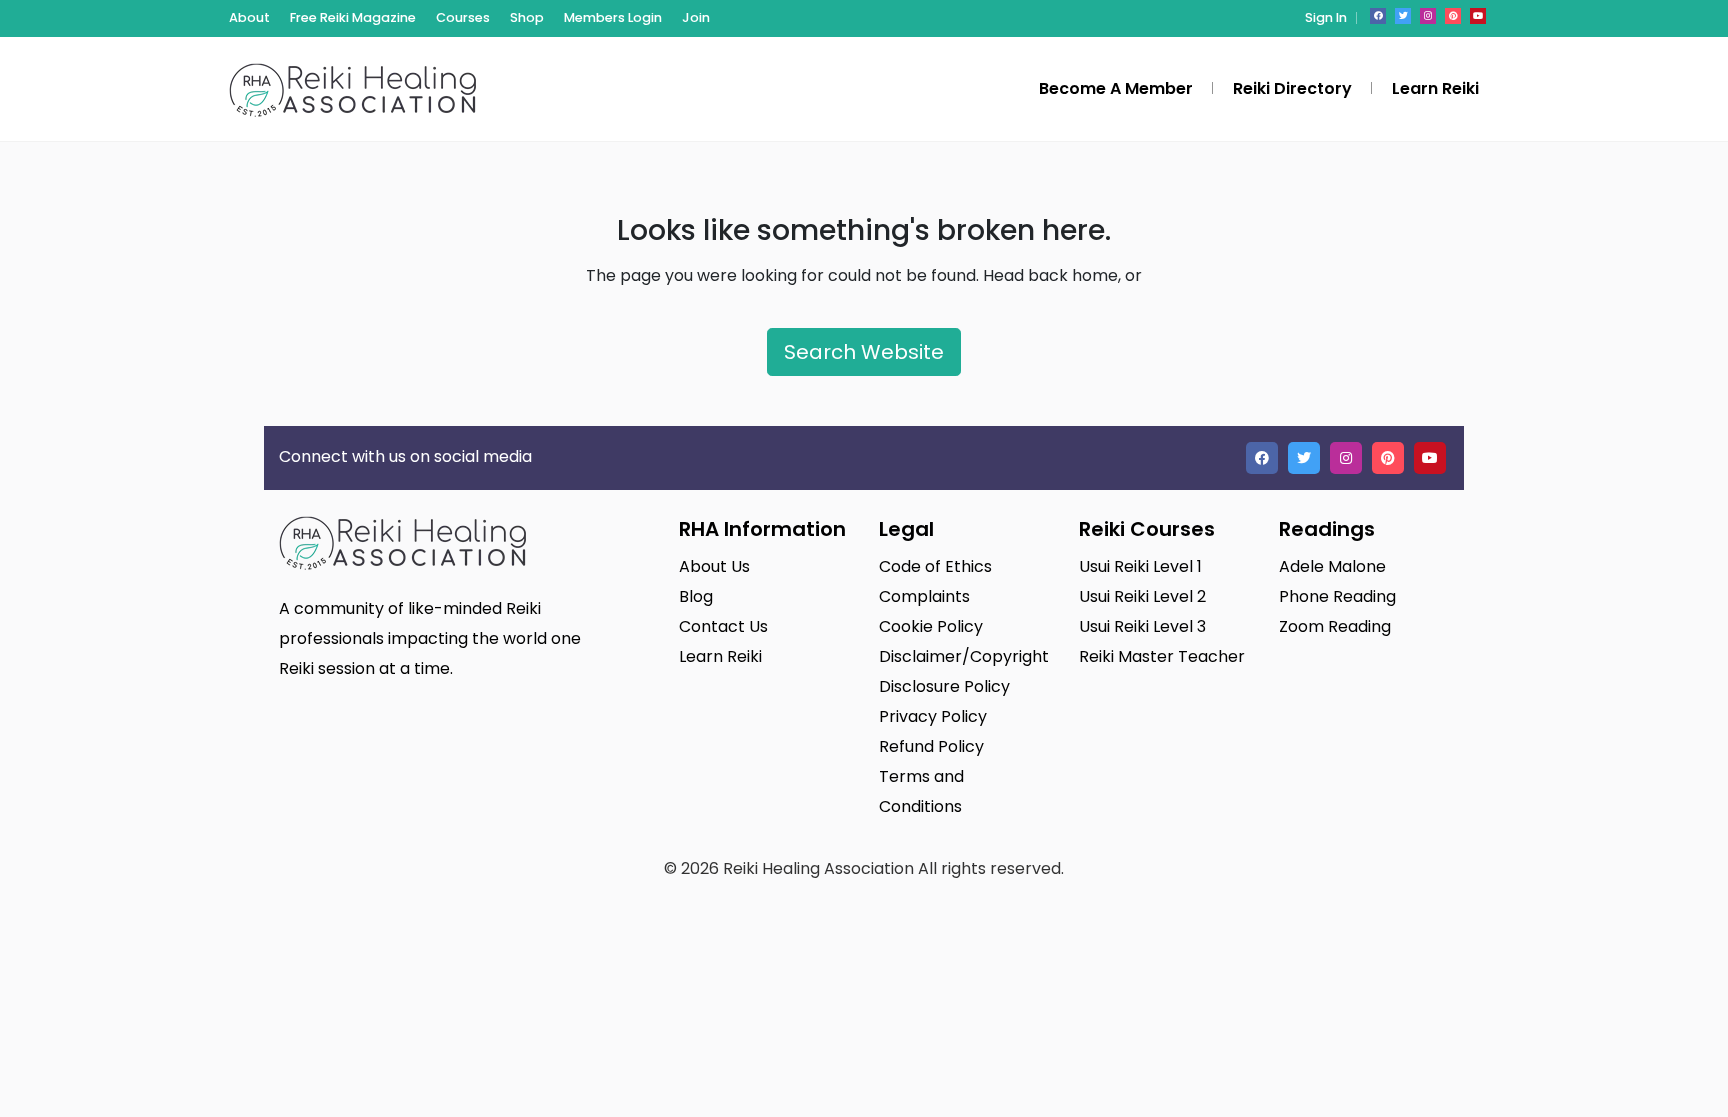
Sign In (1326, 17)
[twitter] (1403, 16)
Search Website (864, 352)
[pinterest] (1453, 16)
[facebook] (1378, 16)
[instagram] (1428, 16)
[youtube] (1478, 16)
